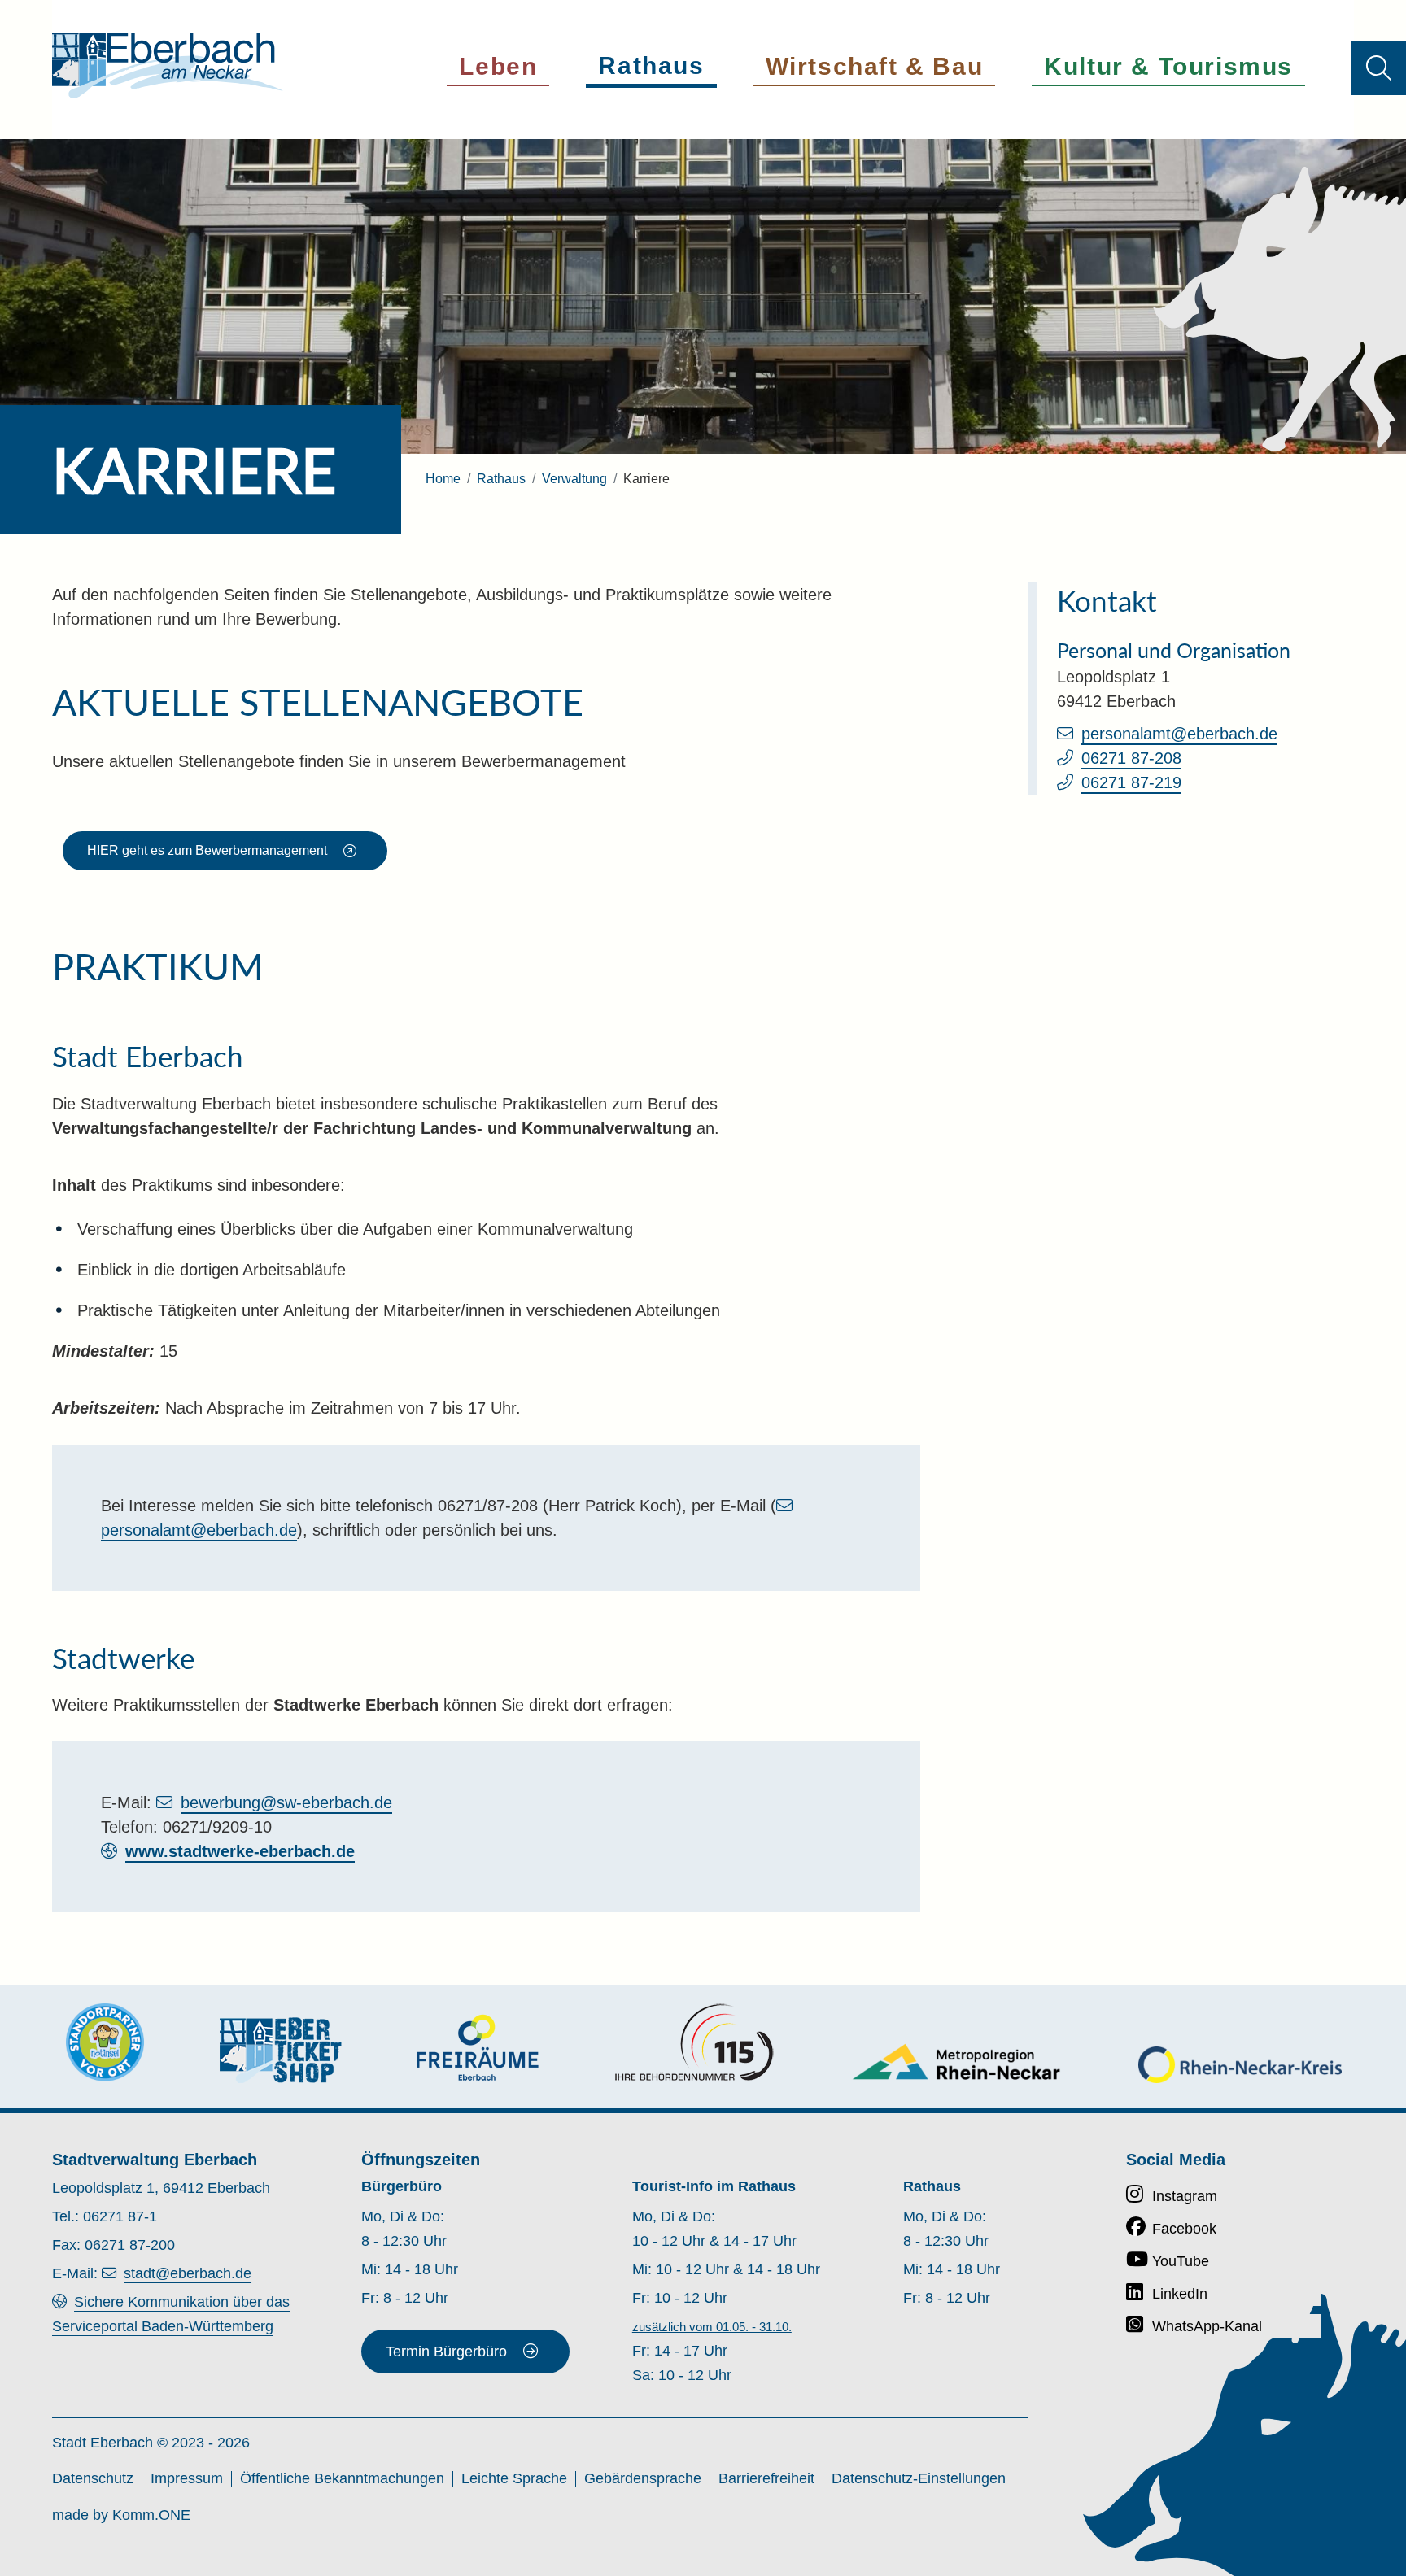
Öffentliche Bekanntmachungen (342, 2478)
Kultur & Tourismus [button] (1168, 66)
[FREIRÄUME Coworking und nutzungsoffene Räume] (478, 2048)
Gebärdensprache (643, 2478)
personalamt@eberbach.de (1179, 734)
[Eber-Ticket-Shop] (281, 2050)
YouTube (1181, 2261)
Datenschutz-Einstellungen (919, 2478)
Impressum (187, 2478)
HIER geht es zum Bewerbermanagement (207, 850)
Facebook (1184, 2229)
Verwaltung (574, 479)
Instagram (1185, 2196)
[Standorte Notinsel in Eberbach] (105, 2042)
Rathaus (501, 479)
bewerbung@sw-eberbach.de (286, 1802)
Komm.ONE (151, 2515)
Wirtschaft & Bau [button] (875, 66)
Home (443, 479)
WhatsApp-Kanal (1207, 2326)
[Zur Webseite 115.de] (694, 2042)
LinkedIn (1180, 2294)
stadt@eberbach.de (188, 2273)
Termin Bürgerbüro (446, 2352)
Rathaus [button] (651, 65)
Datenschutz (93, 2478)
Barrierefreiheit (766, 2478)
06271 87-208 (1131, 758)
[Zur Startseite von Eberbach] (168, 65)
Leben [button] (498, 66)
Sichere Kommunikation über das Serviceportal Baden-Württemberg (171, 2314)
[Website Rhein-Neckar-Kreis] (1240, 2065)
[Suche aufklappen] (1379, 68)
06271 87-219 (1131, 782)
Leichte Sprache (514, 2478)
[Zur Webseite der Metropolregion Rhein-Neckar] (957, 2062)
